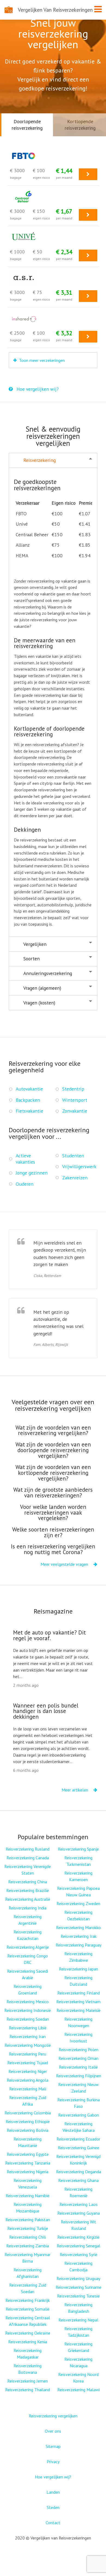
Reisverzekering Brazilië (28, 1890)
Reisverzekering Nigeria (28, 2172)
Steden (53, 2507)
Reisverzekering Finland (79, 1993)
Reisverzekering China (28, 1882)
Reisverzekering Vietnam (78, 2002)
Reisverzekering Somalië (28, 2309)
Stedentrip (73, 1089)
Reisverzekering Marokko (78, 1927)
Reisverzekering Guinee (79, 2148)
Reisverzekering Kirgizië (78, 2237)
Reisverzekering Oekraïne (28, 2333)
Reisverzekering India (28, 1908)
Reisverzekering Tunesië (78, 2296)
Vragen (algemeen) (42, 988)
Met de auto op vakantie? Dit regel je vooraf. (49, 1635)
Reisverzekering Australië (28, 1899)
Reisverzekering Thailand (28, 2390)
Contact (53, 2523)
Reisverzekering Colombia (28, 2113)
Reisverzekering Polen (79, 2050)
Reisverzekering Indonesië (28, 2010)
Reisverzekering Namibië (28, 2196)
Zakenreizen (75, 1178)
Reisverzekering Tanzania (28, 2163)
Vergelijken (35, 944)
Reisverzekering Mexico (28, 2002)
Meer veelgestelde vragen (65, 1564)
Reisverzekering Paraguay (79, 1945)
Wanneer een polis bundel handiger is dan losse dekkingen (46, 1711)
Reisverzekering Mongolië (28, 2045)
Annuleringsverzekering (48, 973)
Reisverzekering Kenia (28, 2342)
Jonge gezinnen (32, 1173)
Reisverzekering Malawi (79, 2390)
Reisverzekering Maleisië (79, 2010)
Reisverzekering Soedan (28, 2019)
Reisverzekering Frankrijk (28, 2300)
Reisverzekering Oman (78, 2058)
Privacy (53, 2462)
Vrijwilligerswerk (79, 1166)
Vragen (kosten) (39, 1003)
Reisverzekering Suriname (79, 2287)
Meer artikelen (75, 1790)
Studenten (73, 1156)
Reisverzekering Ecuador (78, 2139)
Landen (53, 2492)
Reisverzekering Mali (28, 2089)
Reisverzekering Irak (79, 1936)
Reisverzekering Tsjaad (28, 2063)
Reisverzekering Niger (28, 2071)
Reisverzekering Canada (28, 1858)
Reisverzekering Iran (28, 2036)
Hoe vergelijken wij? (37, 389)
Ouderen (25, 1184)
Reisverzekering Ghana (78, 2180)
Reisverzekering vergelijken (53, 2416)
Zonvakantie (75, 1111)
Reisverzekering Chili (28, 2237)
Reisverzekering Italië (78, 2067)
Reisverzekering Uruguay (78, 2278)
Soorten (32, 959)
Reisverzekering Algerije (28, 1947)
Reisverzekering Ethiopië (28, 2121)
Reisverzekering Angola (28, 2080)
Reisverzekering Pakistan (28, 2220)
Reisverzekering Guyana (79, 2213)
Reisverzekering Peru (28, 2054)
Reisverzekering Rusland (28, 1849)
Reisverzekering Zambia (28, 2246)
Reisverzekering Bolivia (28, 2130)
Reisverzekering (40, 460)
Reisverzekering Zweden (78, 1903)
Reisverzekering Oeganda (79, 2172)
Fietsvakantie (29, 1111)
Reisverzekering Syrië (79, 2254)
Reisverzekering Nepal (78, 2320)
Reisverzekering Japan (79, 1969)
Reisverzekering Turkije (28, 2228)
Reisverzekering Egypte (28, 2154)
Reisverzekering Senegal (79, 2246)
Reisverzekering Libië (28, 2028)
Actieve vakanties (25, 1159)
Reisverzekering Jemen (28, 2381)
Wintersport (75, 1100)
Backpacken (28, 1100)
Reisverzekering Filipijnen (79, 2076)
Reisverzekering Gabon (79, 2115)
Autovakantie (29, 1089)
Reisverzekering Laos (79, 2204)
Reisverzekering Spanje (78, 1849)
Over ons (53, 2431)
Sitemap (53, 2446)
